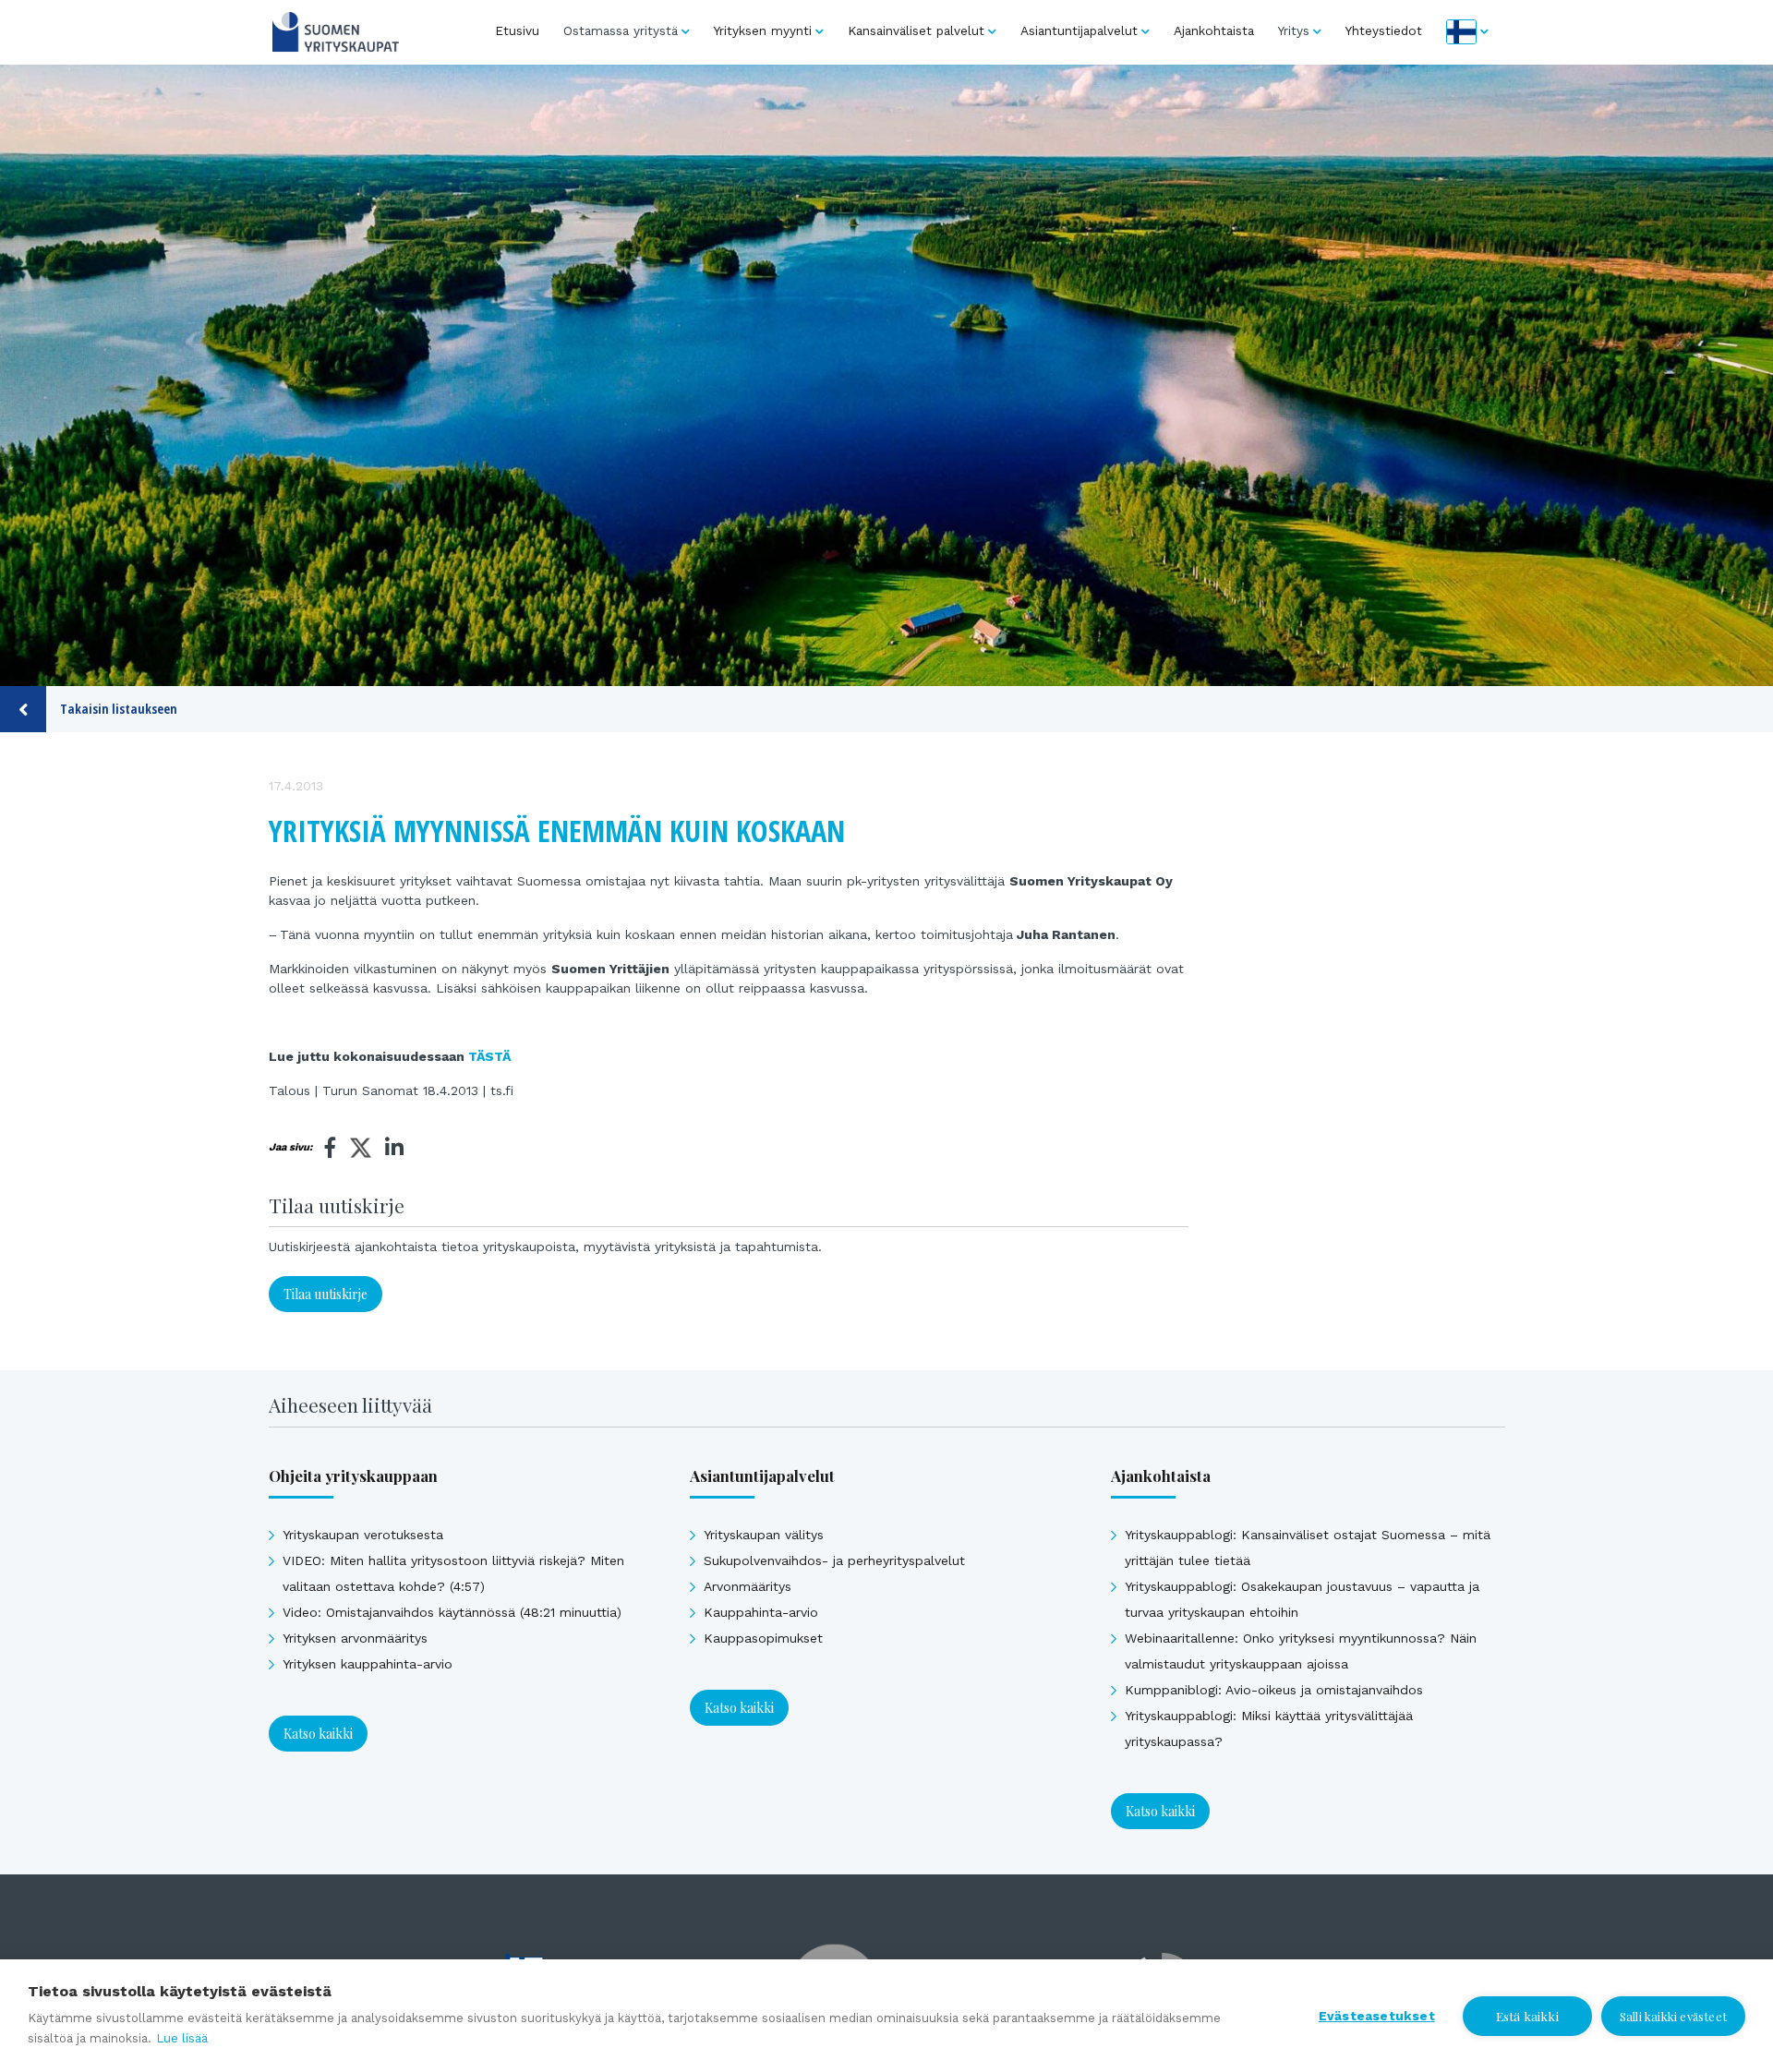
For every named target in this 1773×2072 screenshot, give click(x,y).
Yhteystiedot (1384, 30)
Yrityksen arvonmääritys (355, 1638)
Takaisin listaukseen (119, 709)
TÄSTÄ (489, 1056)
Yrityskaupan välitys (764, 1535)
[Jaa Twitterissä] (361, 1150)
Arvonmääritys (748, 1586)
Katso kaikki (318, 1734)
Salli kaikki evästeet (1673, 2016)
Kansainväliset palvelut (916, 30)
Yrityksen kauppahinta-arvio (368, 1664)
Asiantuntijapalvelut (1079, 30)
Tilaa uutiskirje (326, 1294)
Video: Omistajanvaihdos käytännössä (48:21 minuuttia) (452, 1612)
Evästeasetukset (1377, 2016)
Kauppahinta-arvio (761, 1612)
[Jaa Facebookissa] (331, 1148)
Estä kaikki (1527, 2016)
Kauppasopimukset (763, 1638)
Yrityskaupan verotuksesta (363, 1535)
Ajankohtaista (1214, 30)
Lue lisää (182, 2038)
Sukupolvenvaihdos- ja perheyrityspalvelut (834, 1560)
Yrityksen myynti (763, 30)
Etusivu (517, 30)
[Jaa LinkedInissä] (394, 1148)
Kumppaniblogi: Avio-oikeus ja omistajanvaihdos (1274, 1690)
